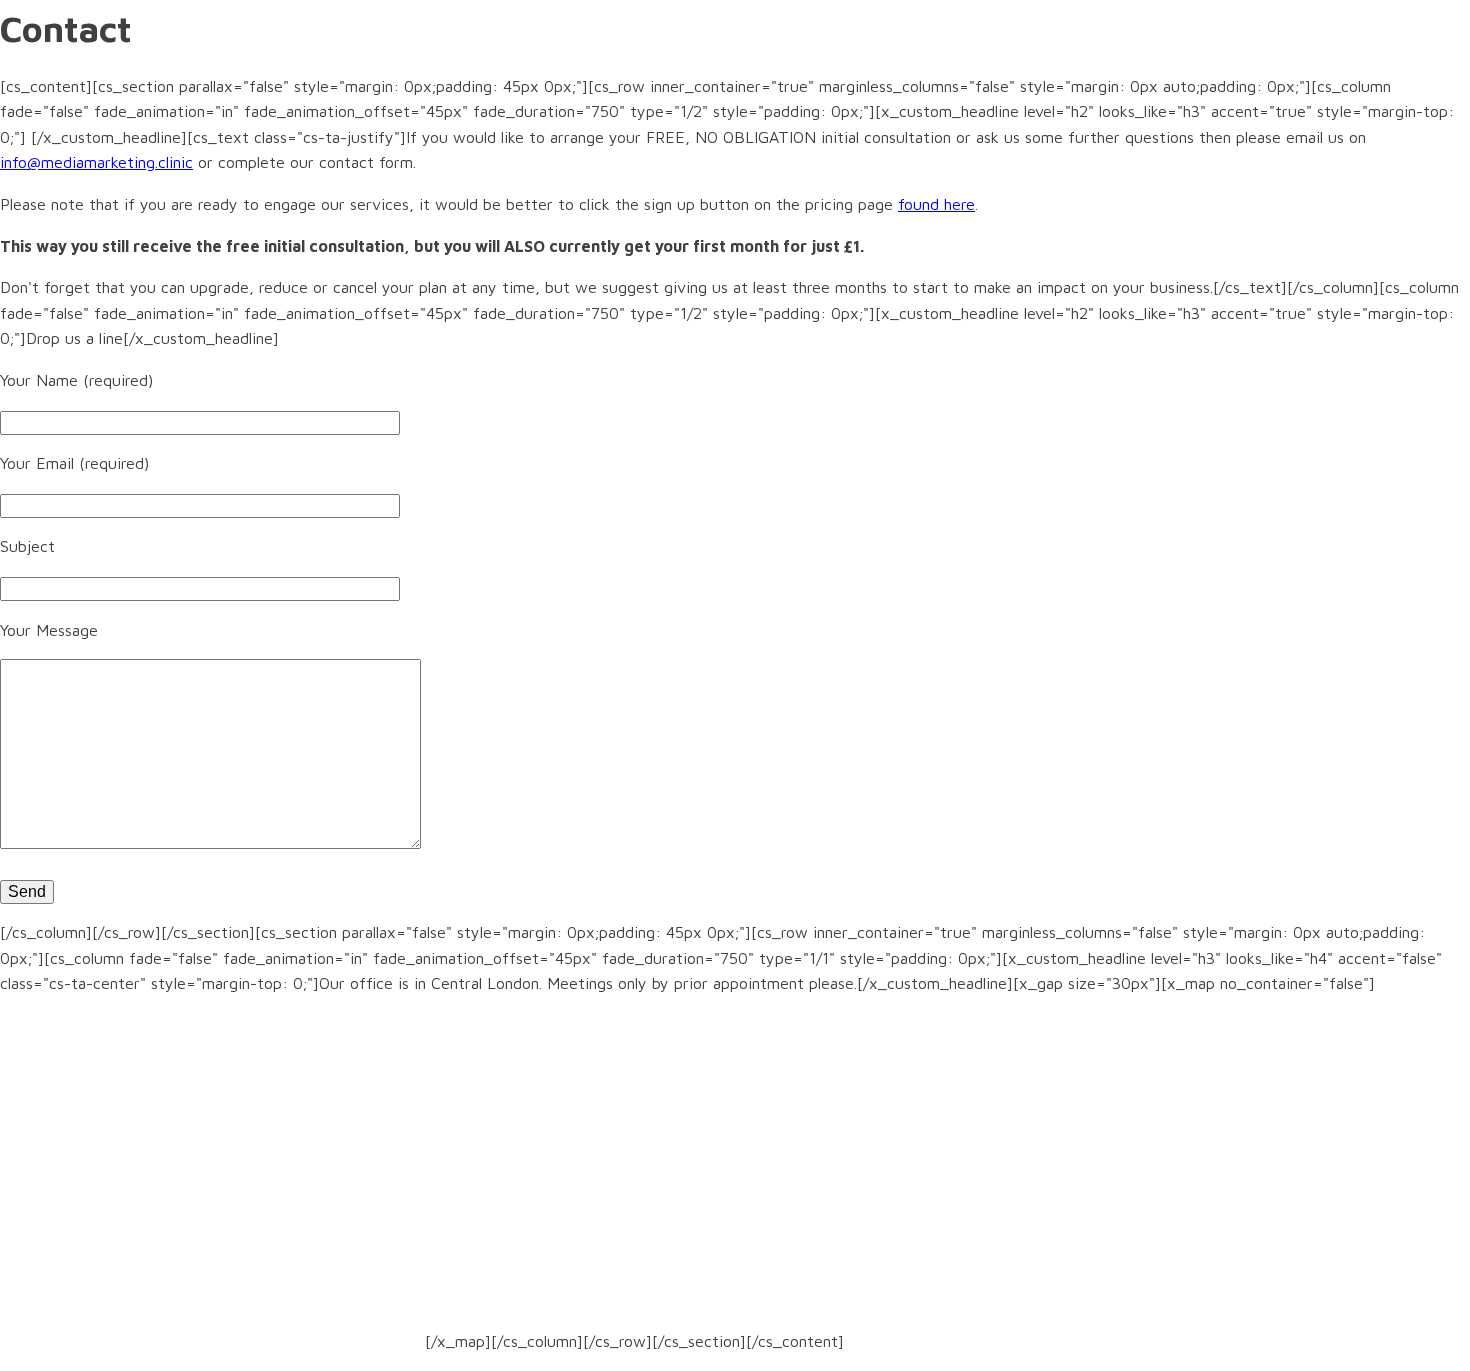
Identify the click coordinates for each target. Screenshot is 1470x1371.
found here (936, 204)
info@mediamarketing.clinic (96, 162)
